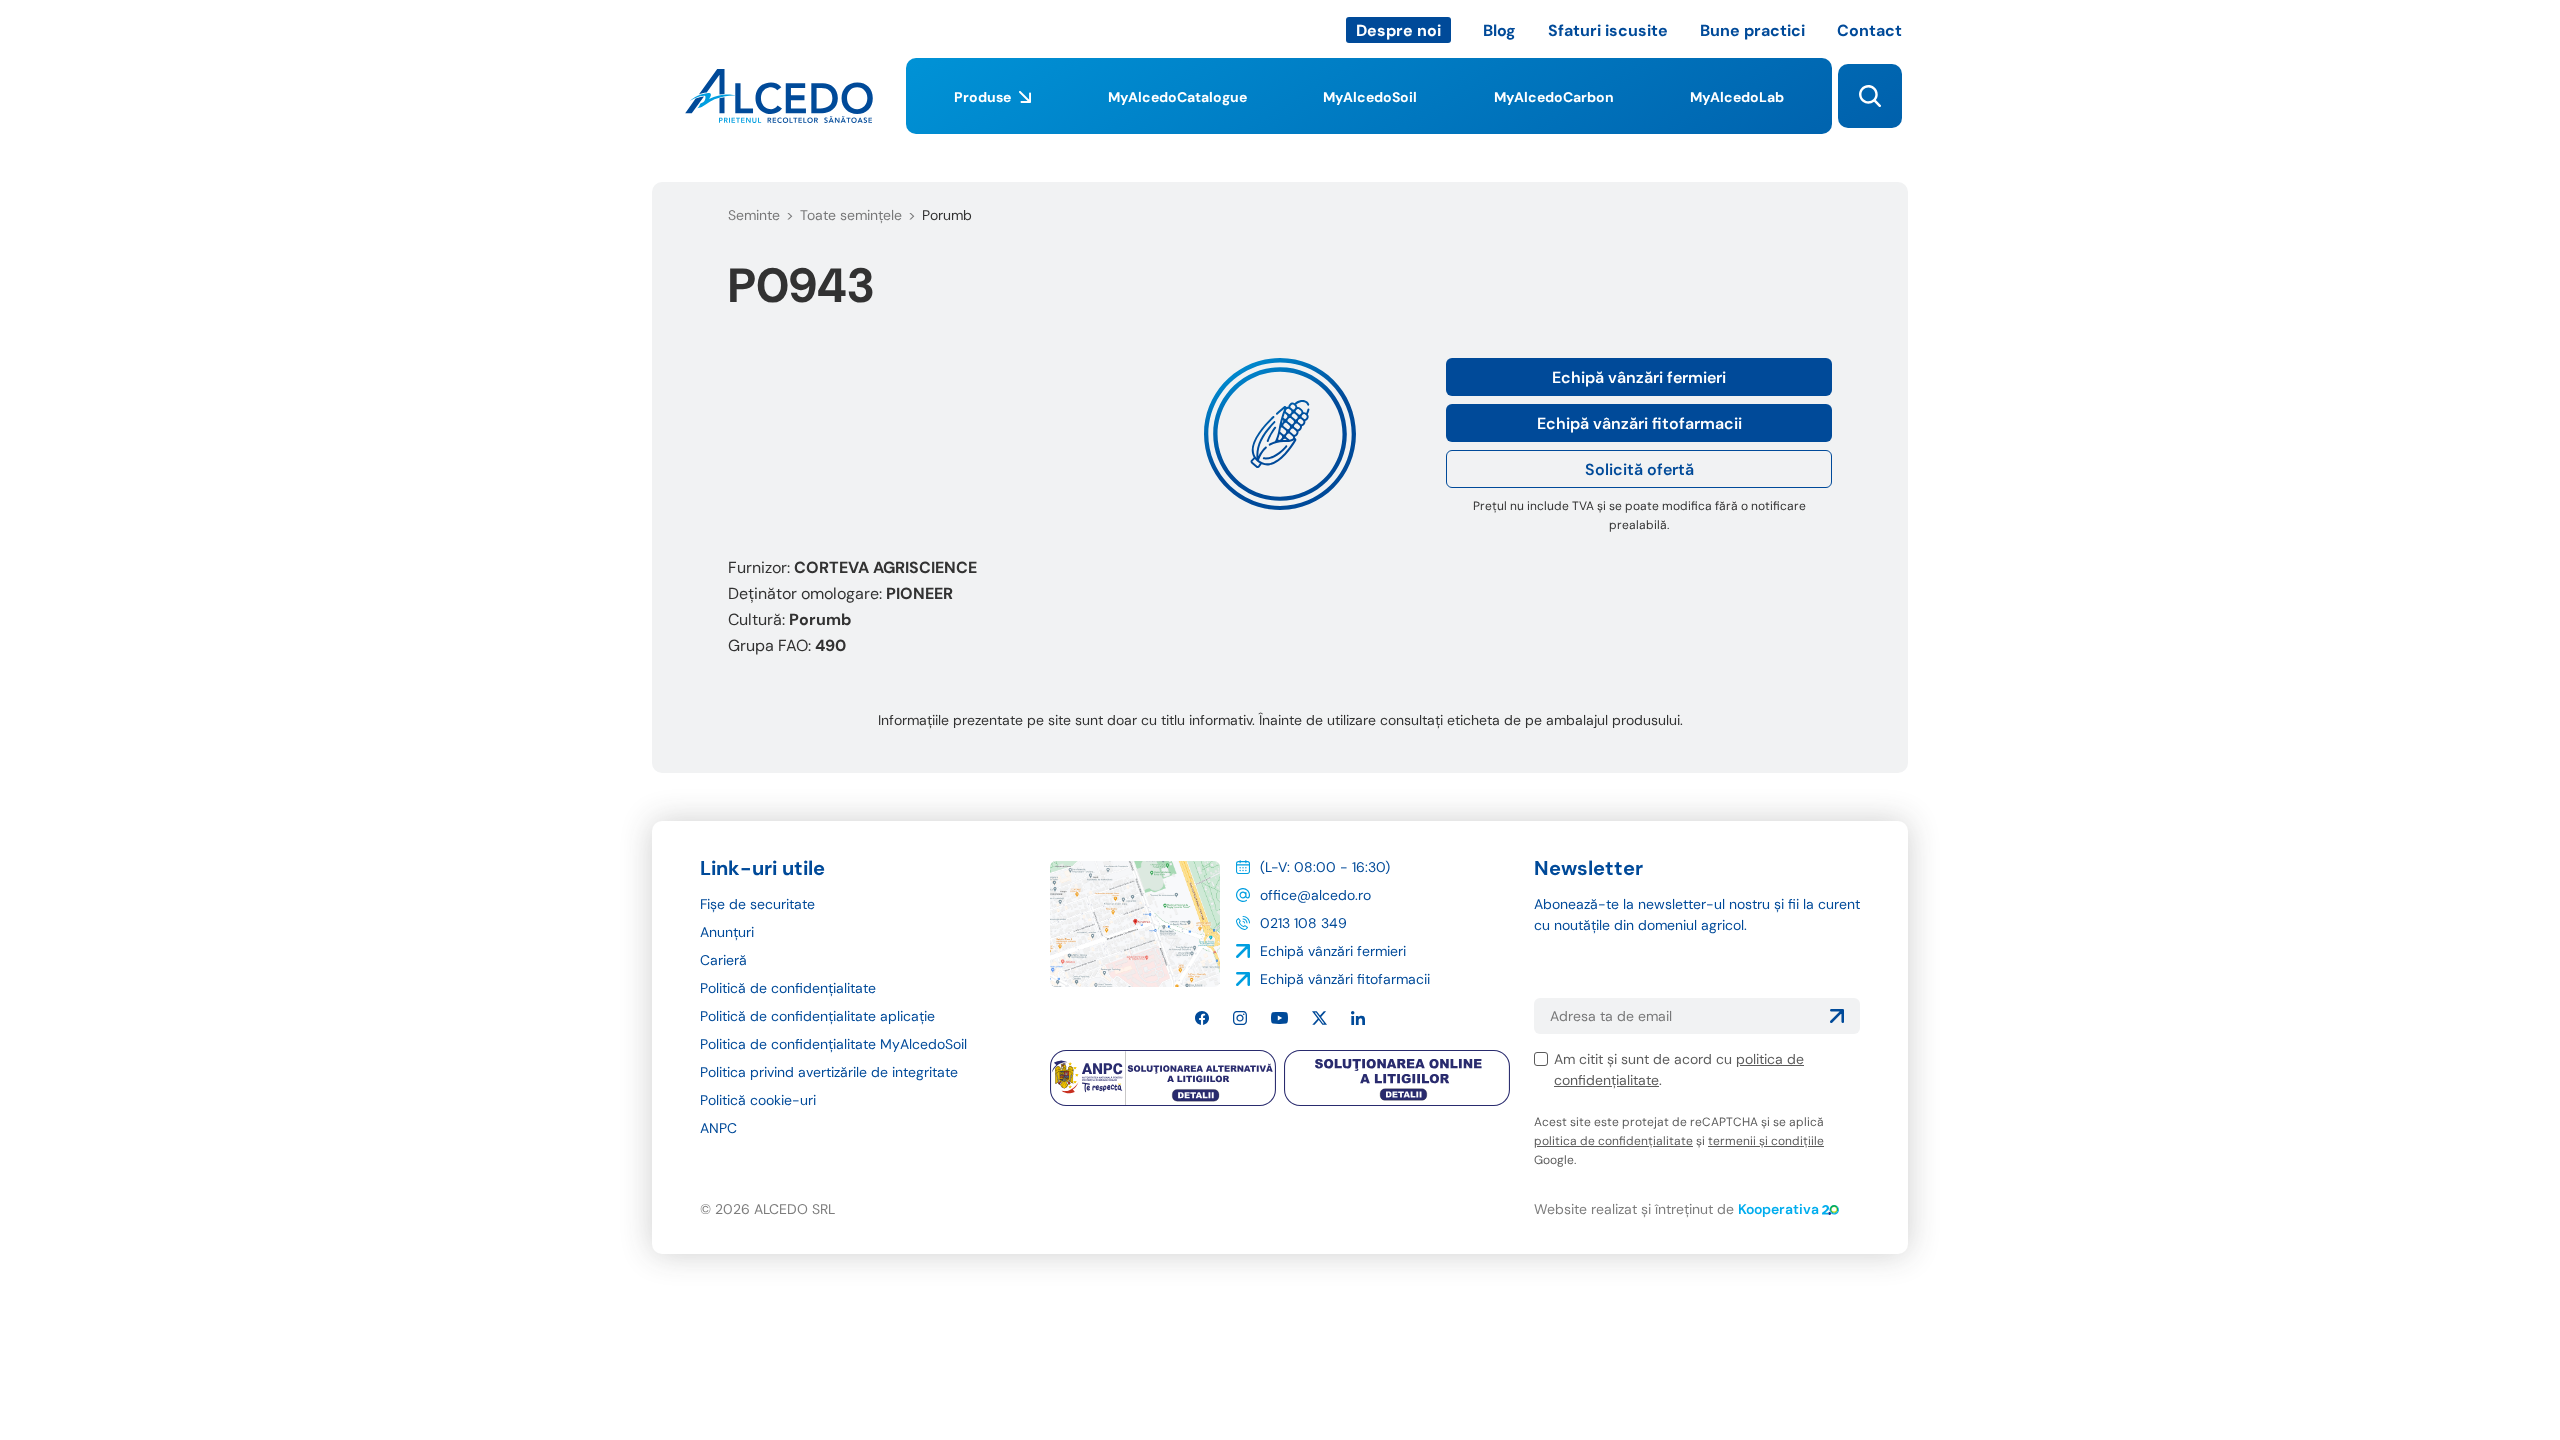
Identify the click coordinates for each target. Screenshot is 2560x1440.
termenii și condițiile (1766, 1141)
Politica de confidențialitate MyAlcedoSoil (833, 1044)
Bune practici (1752, 30)
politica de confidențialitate (1613, 1141)
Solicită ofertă (1639, 469)
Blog (1499, 30)
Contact (1869, 30)
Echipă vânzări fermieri (1639, 377)
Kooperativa (1778, 1209)
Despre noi (1398, 30)
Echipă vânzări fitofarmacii (1639, 423)
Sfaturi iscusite (1608, 30)
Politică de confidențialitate (788, 988)
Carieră (723, 960)
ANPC (718, 1128)
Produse (982, 97)
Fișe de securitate (757, 904)
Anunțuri (727, 932)
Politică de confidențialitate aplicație (817, 1016)
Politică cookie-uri (758, 1100)
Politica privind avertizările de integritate (829, 1072)
